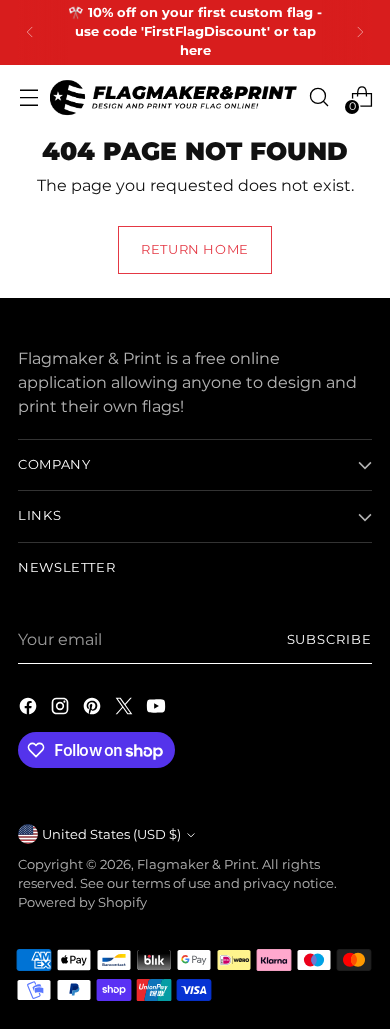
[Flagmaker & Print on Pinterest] (94, 709)
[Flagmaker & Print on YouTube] (158, 709)
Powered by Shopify (82, 902)
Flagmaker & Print (196, 864)
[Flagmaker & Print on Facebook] (30, 709)
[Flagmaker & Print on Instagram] (62, 709)
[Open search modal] (318, 97)
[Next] (360, 32)
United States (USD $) (111, 834)
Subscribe (329, 639)
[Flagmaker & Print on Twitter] (126, 709)
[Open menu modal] (28, 97)
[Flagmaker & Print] (173, 97)
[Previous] (30, 32)
